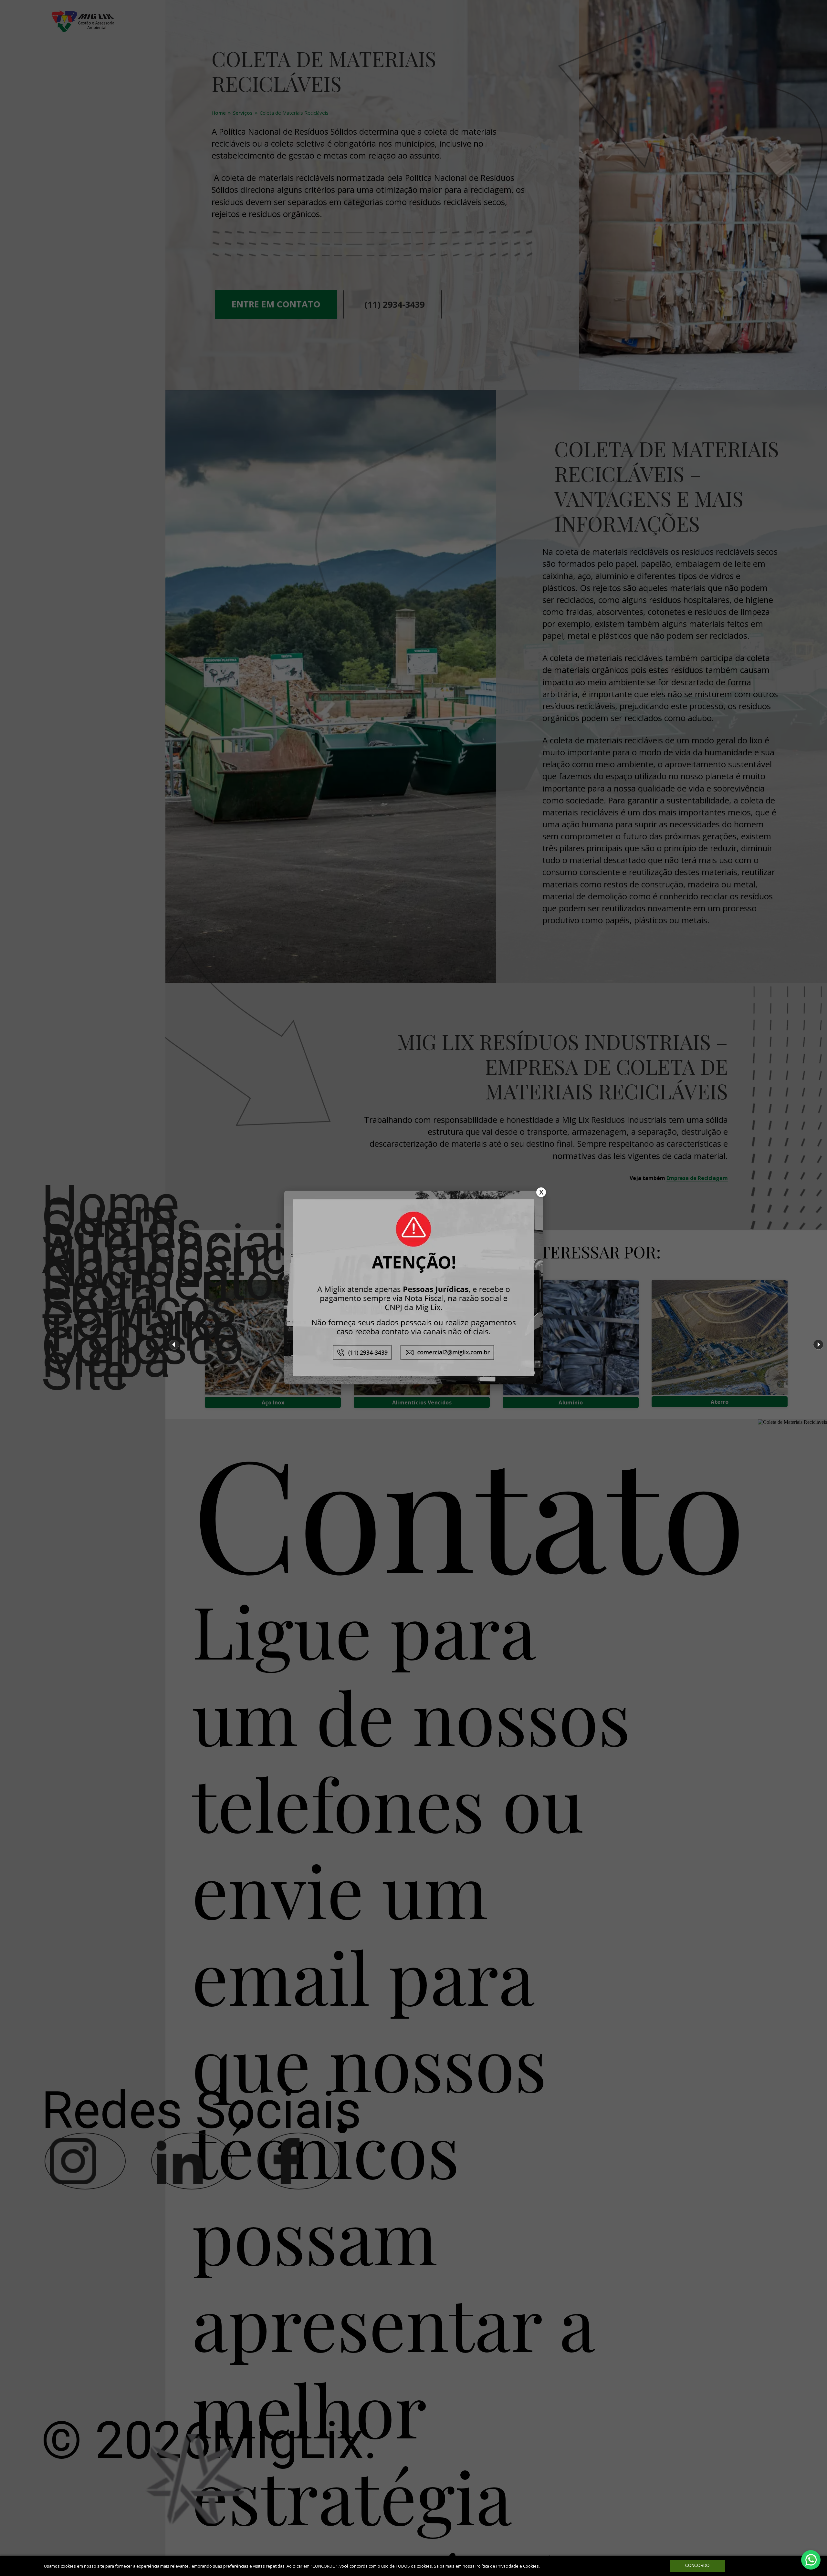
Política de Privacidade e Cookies (507, 2566)
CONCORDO (697, 2566)
